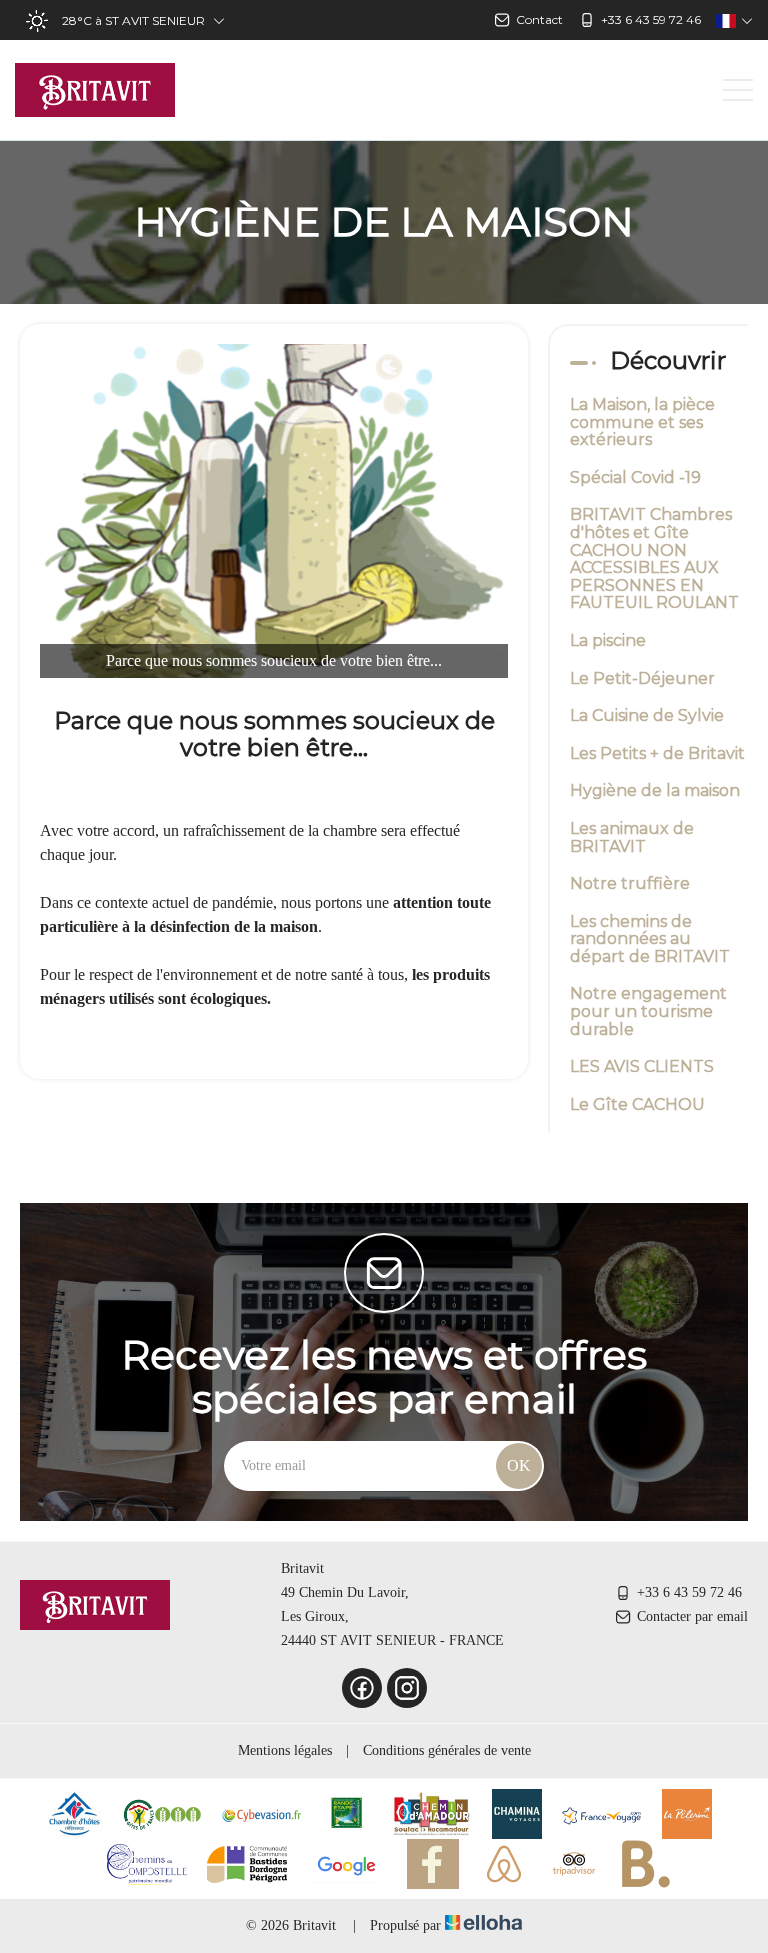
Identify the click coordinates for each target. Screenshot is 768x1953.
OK (519, 1465)
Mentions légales (285, 1750)
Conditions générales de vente (447, 1750)
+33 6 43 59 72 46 (689, 1592)
